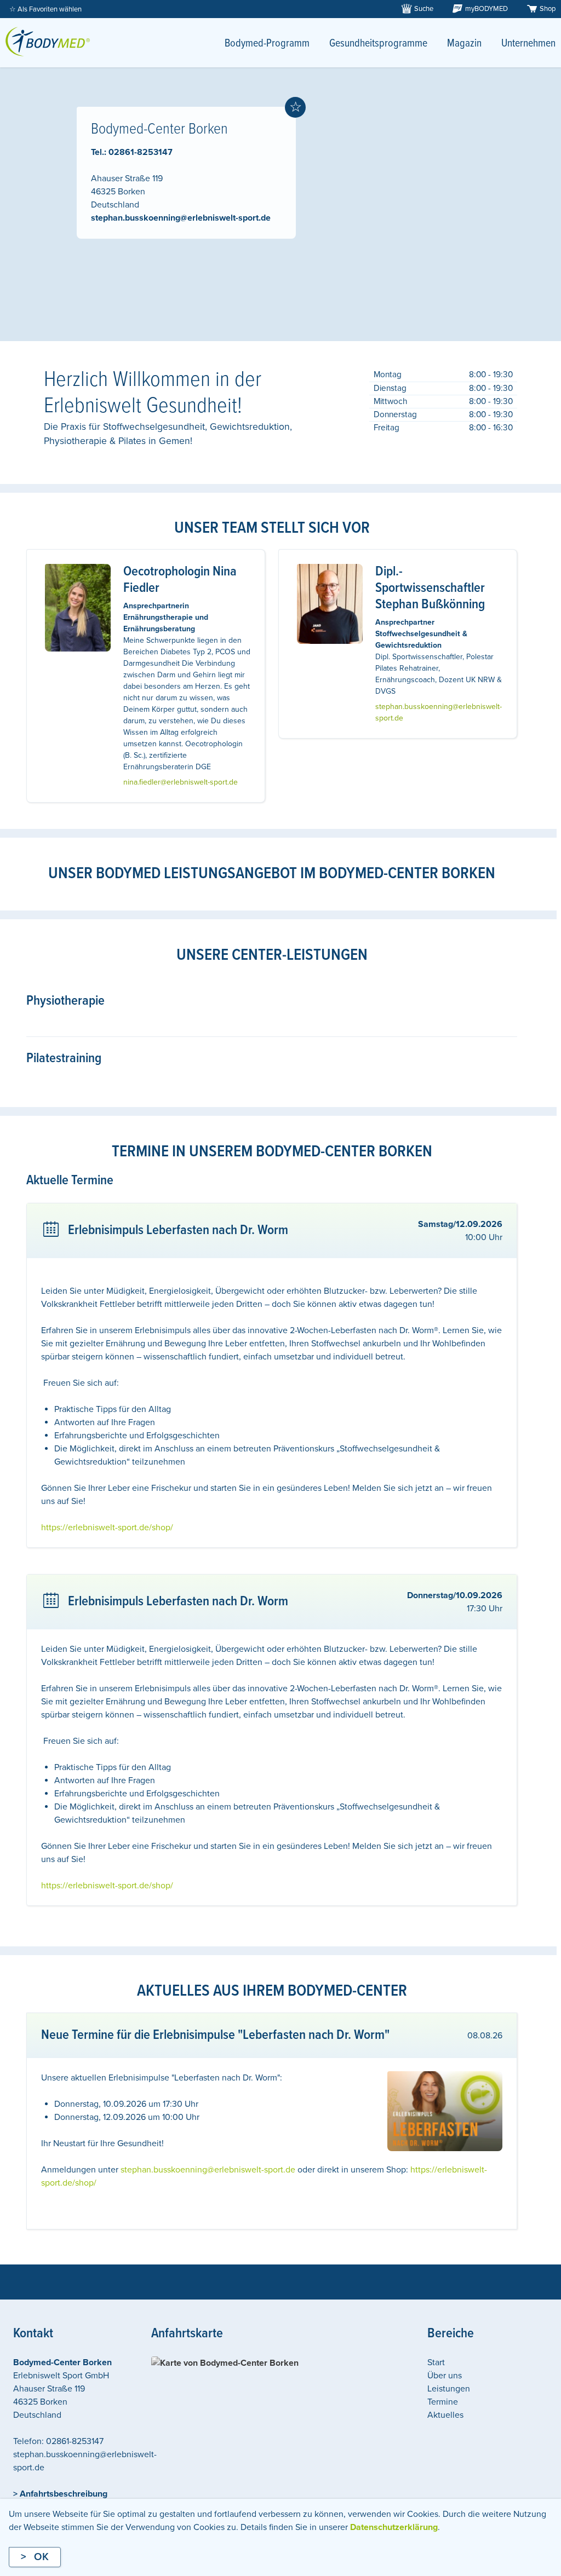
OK (41, 2557)
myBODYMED (486, 9)
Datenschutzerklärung (394, 2527)
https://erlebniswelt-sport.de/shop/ (107, 1528)
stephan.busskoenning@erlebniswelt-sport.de (181, 218)
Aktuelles (445, 2415)
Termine (443, 2402)
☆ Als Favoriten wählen (45, 9)
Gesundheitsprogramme (378, 44)
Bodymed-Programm (267, 44)
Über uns (445, 2376)
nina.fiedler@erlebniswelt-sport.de (181, 782)
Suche (424, 9)
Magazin (464, 44)
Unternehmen (528, 44)
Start (436, 2362)
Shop (548, 9)
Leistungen (449, 2389)
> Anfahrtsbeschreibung (60, 2494)
